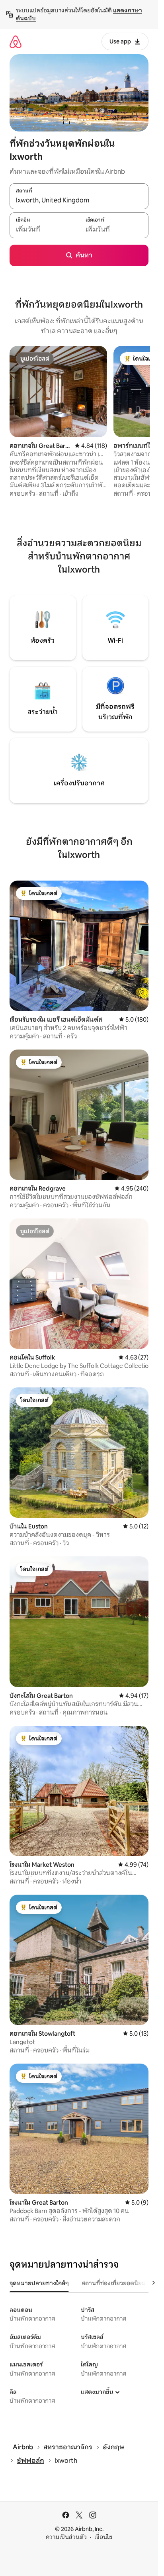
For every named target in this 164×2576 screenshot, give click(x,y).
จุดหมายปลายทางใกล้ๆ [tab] (39, 2283)
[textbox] (44, 230)
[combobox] (79, 200)
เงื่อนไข (103, 2537)
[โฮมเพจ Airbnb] (16, 42)
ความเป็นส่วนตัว (66, 2537)
